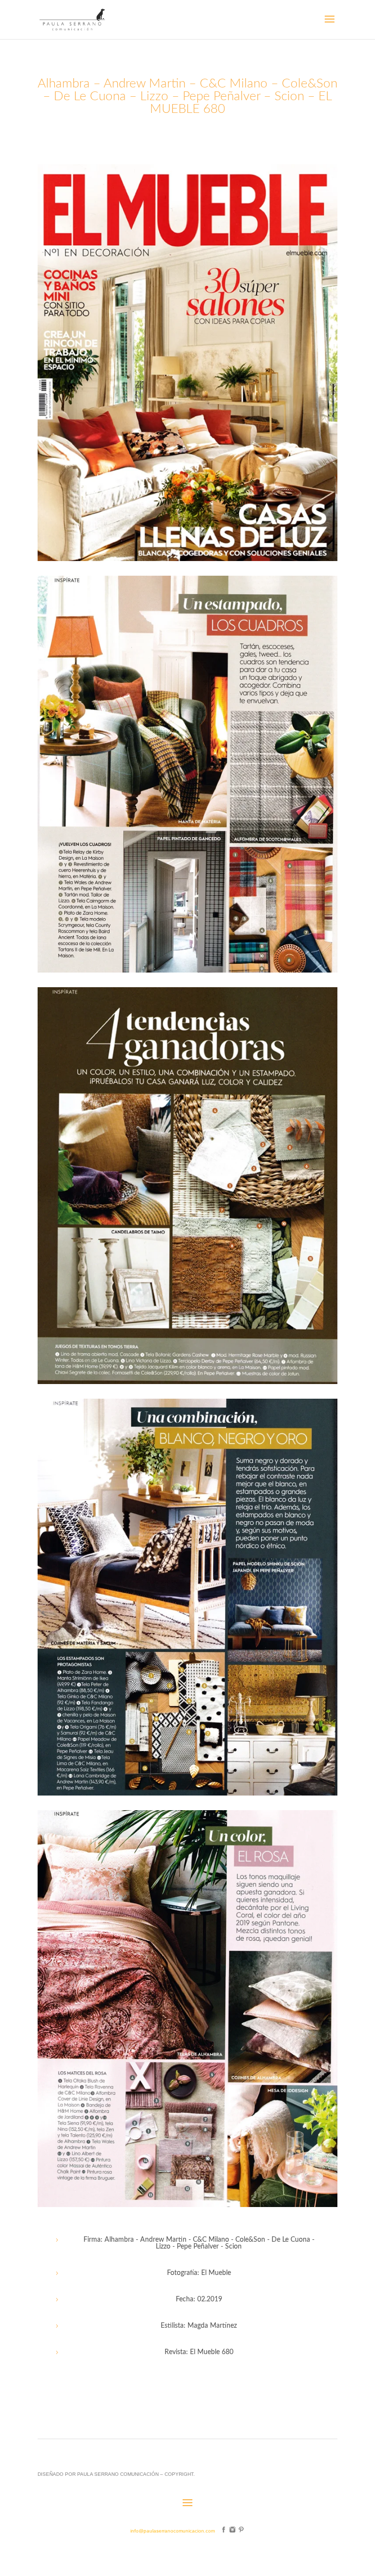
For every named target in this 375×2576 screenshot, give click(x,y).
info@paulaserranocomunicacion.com (173, 2531)
